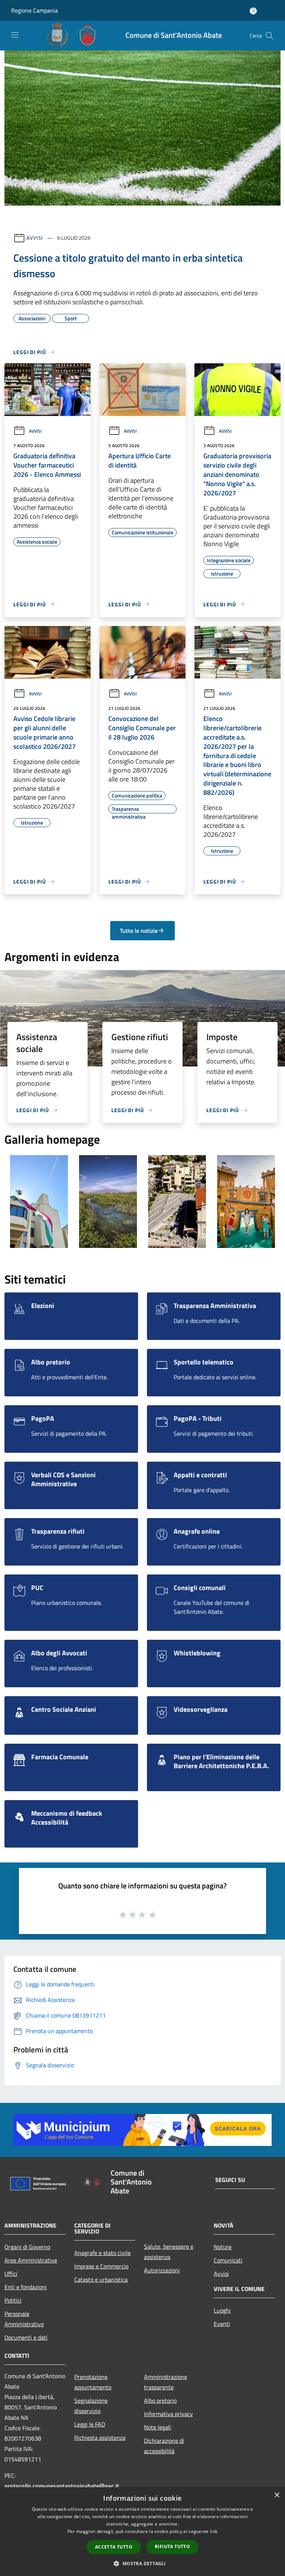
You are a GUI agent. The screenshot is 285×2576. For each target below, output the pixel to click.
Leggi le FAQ (90, 2424)
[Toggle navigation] (15, 35)
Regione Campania (35, 10)
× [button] (277, 2495)
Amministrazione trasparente (166, 2382)
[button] (142, 2563)
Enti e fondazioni (26, 2287)
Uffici (11, 2274)
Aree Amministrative (31, 2260)
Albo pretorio (160, 2400)
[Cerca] (269, 36)
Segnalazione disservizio (91, 2406)
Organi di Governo (27, 2247)
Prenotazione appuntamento (93, 2382)
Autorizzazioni (162, 2270)
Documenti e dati (26, 2337)
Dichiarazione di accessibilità (164, 2446)
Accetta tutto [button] (114, 2547)
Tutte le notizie (139, 931)
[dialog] (142, 2532)
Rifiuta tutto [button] (172, 2546)
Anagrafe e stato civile (102, 2253)
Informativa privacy (168, 2414)
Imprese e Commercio (101, 2266)
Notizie (223, 2247)
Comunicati (228, 2260)
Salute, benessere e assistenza (169, 2252)
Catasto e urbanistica (101, 2280)
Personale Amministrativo (24, 2319)
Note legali (158, 2427)
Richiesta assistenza (100, 2438)
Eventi (222, 2324)
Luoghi (222, 2310)
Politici (13, 2300)
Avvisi (35, 238)
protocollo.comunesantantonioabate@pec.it (62, 2486)
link (214, 2531)
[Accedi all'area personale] (253, 11)
